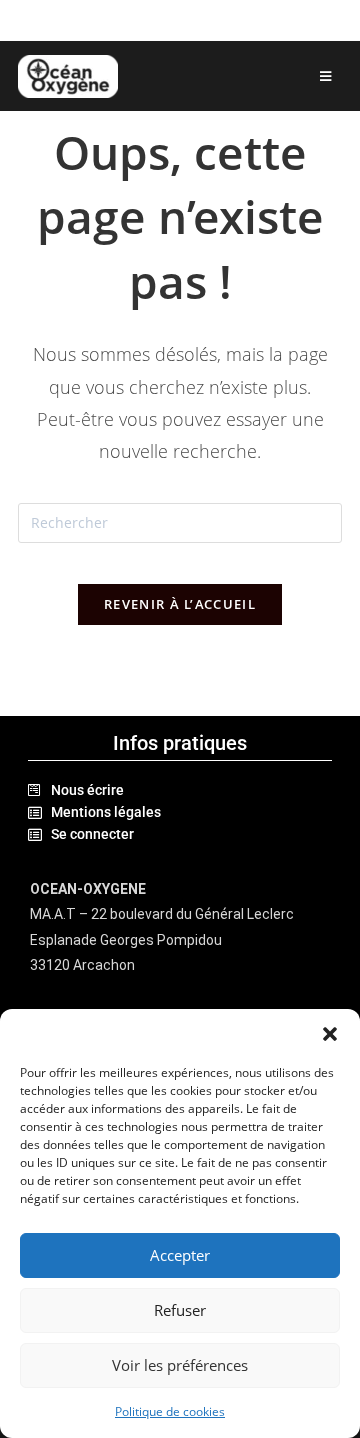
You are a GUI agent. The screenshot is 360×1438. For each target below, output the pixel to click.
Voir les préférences (180, 1365)
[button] (330, 1034)
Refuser (180, 1310)
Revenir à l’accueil (180, 604)
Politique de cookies (170, 1411)
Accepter (180, 1255)
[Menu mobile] (326, 76)
